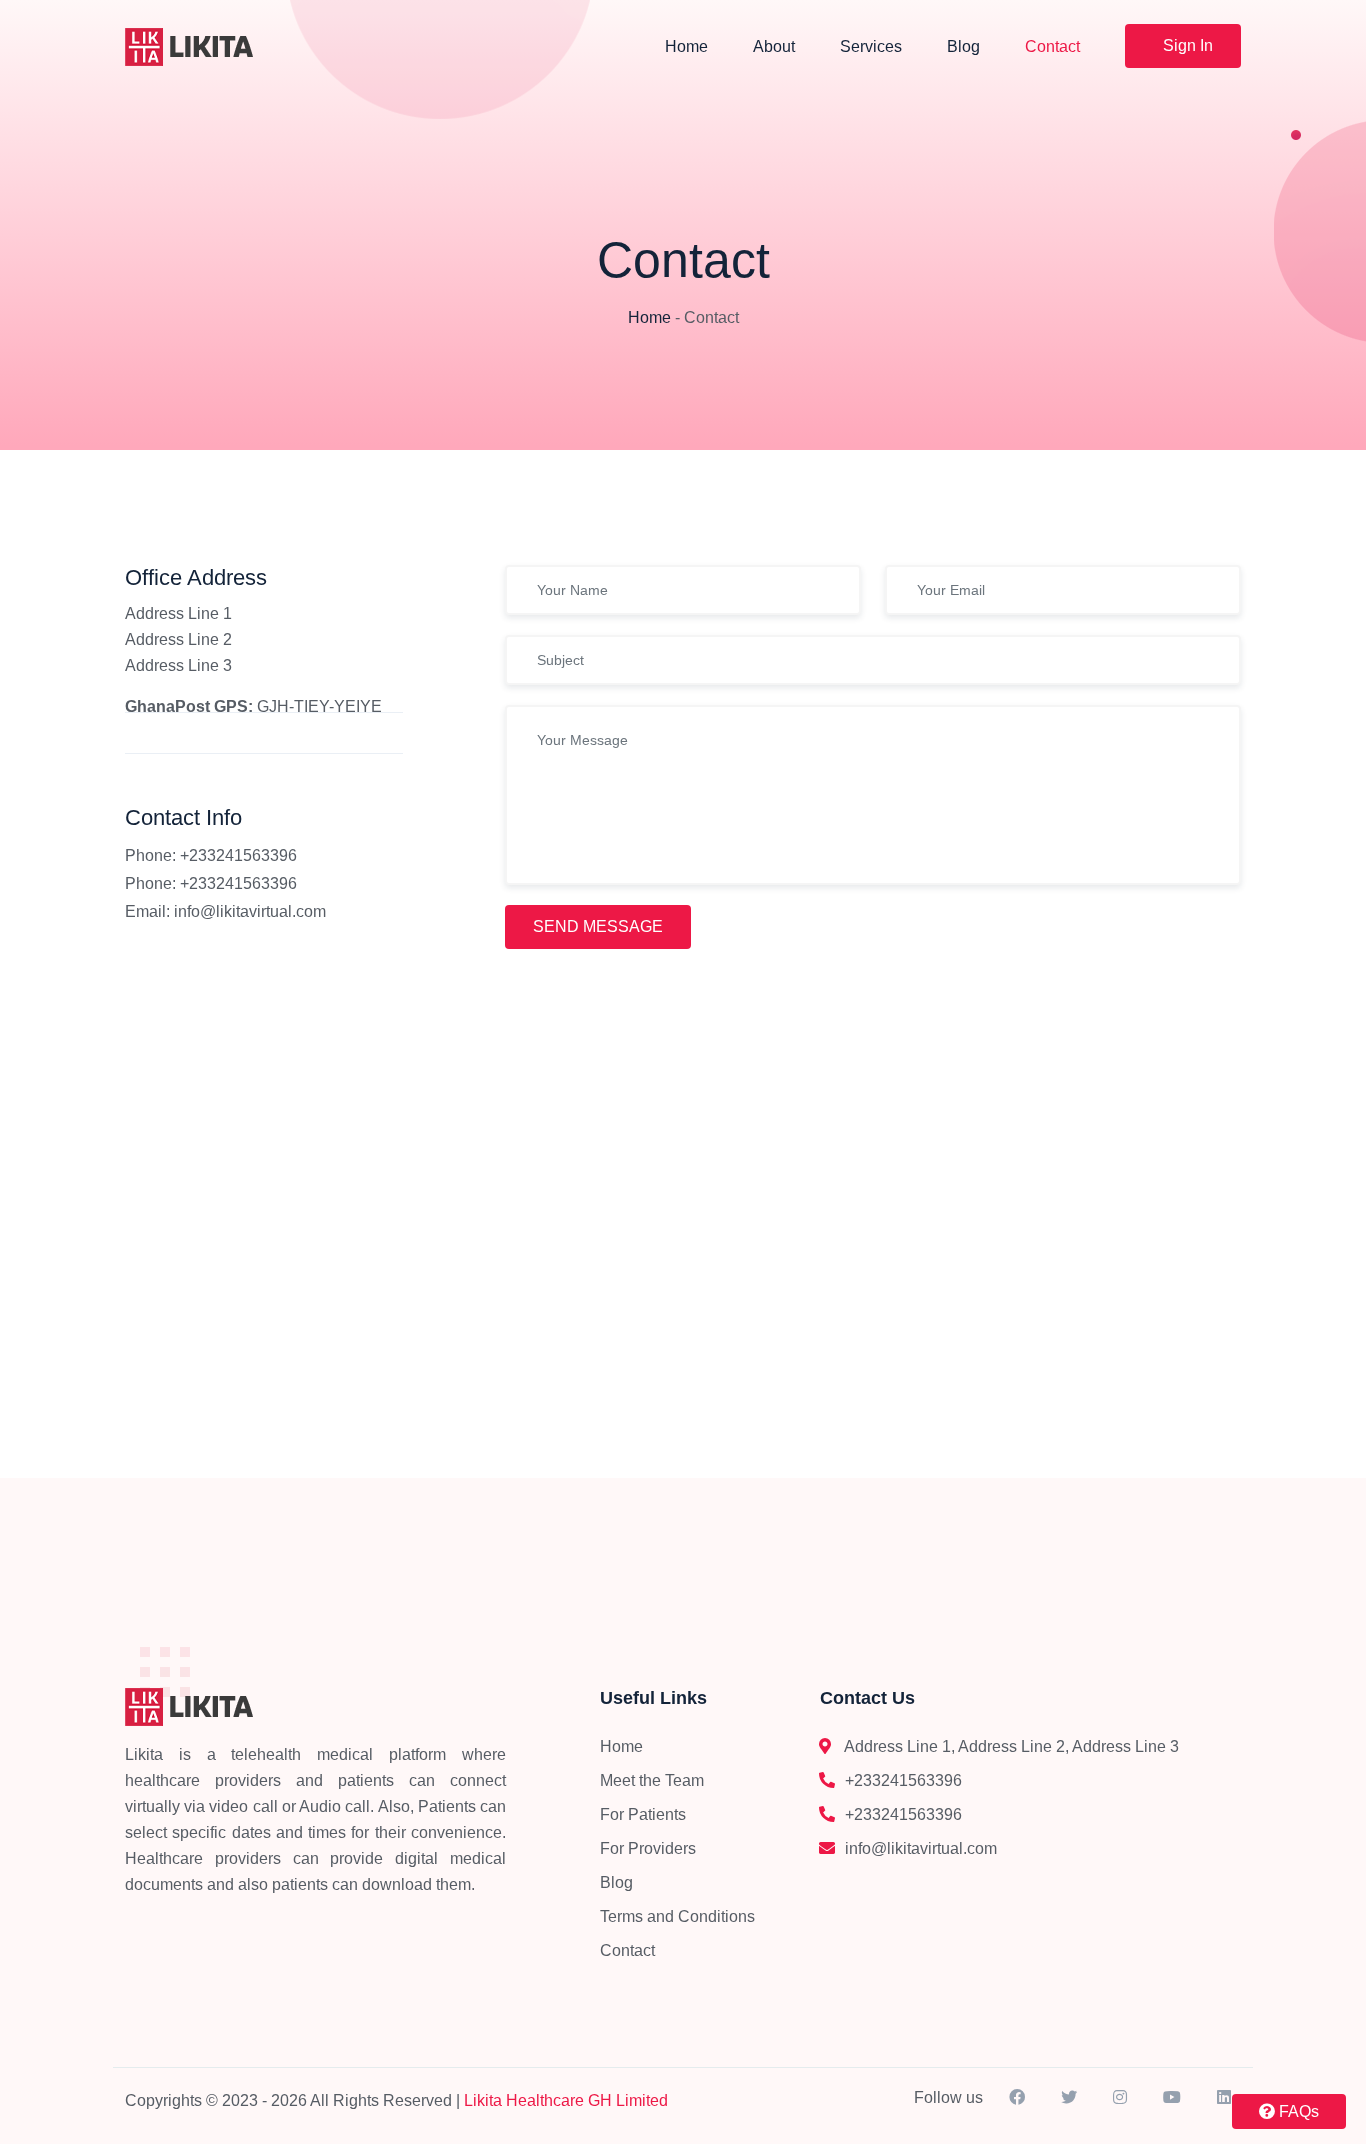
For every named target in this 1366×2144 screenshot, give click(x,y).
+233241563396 (903, 1780)
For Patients (643, 1814)
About (774, 46)
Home (686, 46)
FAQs (1297, 2111)
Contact (1052, 46)
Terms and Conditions (677, 1916)
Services (871, 46)
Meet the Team (652, 1780)
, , (1011, 1746)
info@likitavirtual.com (250, 911)
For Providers (648, 1848)
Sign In (1188, 45)
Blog (963, 46)
